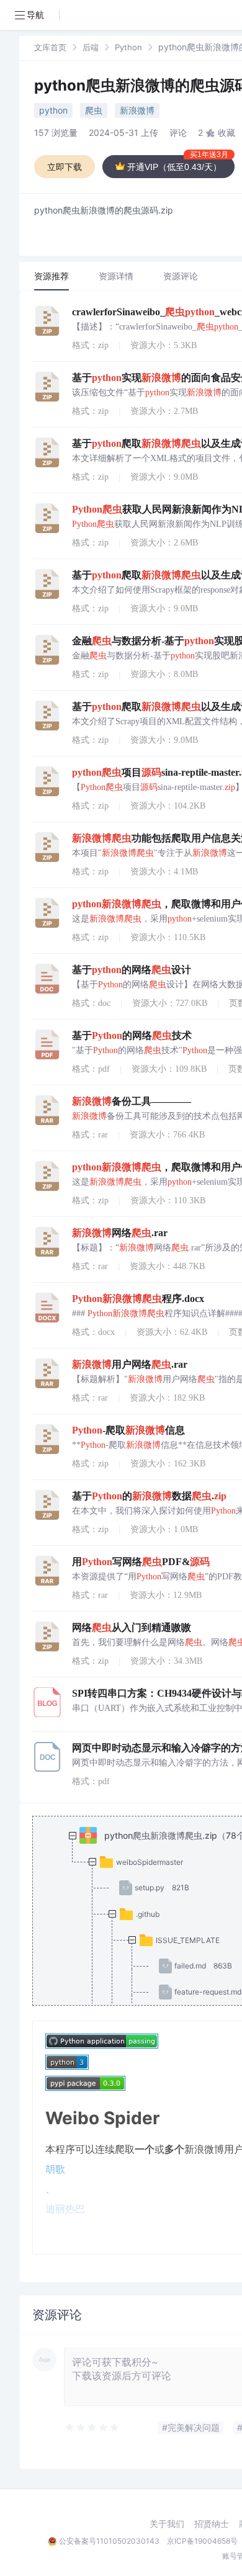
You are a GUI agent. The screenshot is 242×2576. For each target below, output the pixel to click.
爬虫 (94, 110)
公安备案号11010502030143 (109, 2541)
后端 (91, 47)
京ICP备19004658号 (202, 2541)
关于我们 (167, 2524)
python (53, 110)
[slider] (92, 2428)
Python (128, 47)
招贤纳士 (212, 2524)
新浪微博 (137, 110)
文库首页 (50, 47)
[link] (50, 47)
